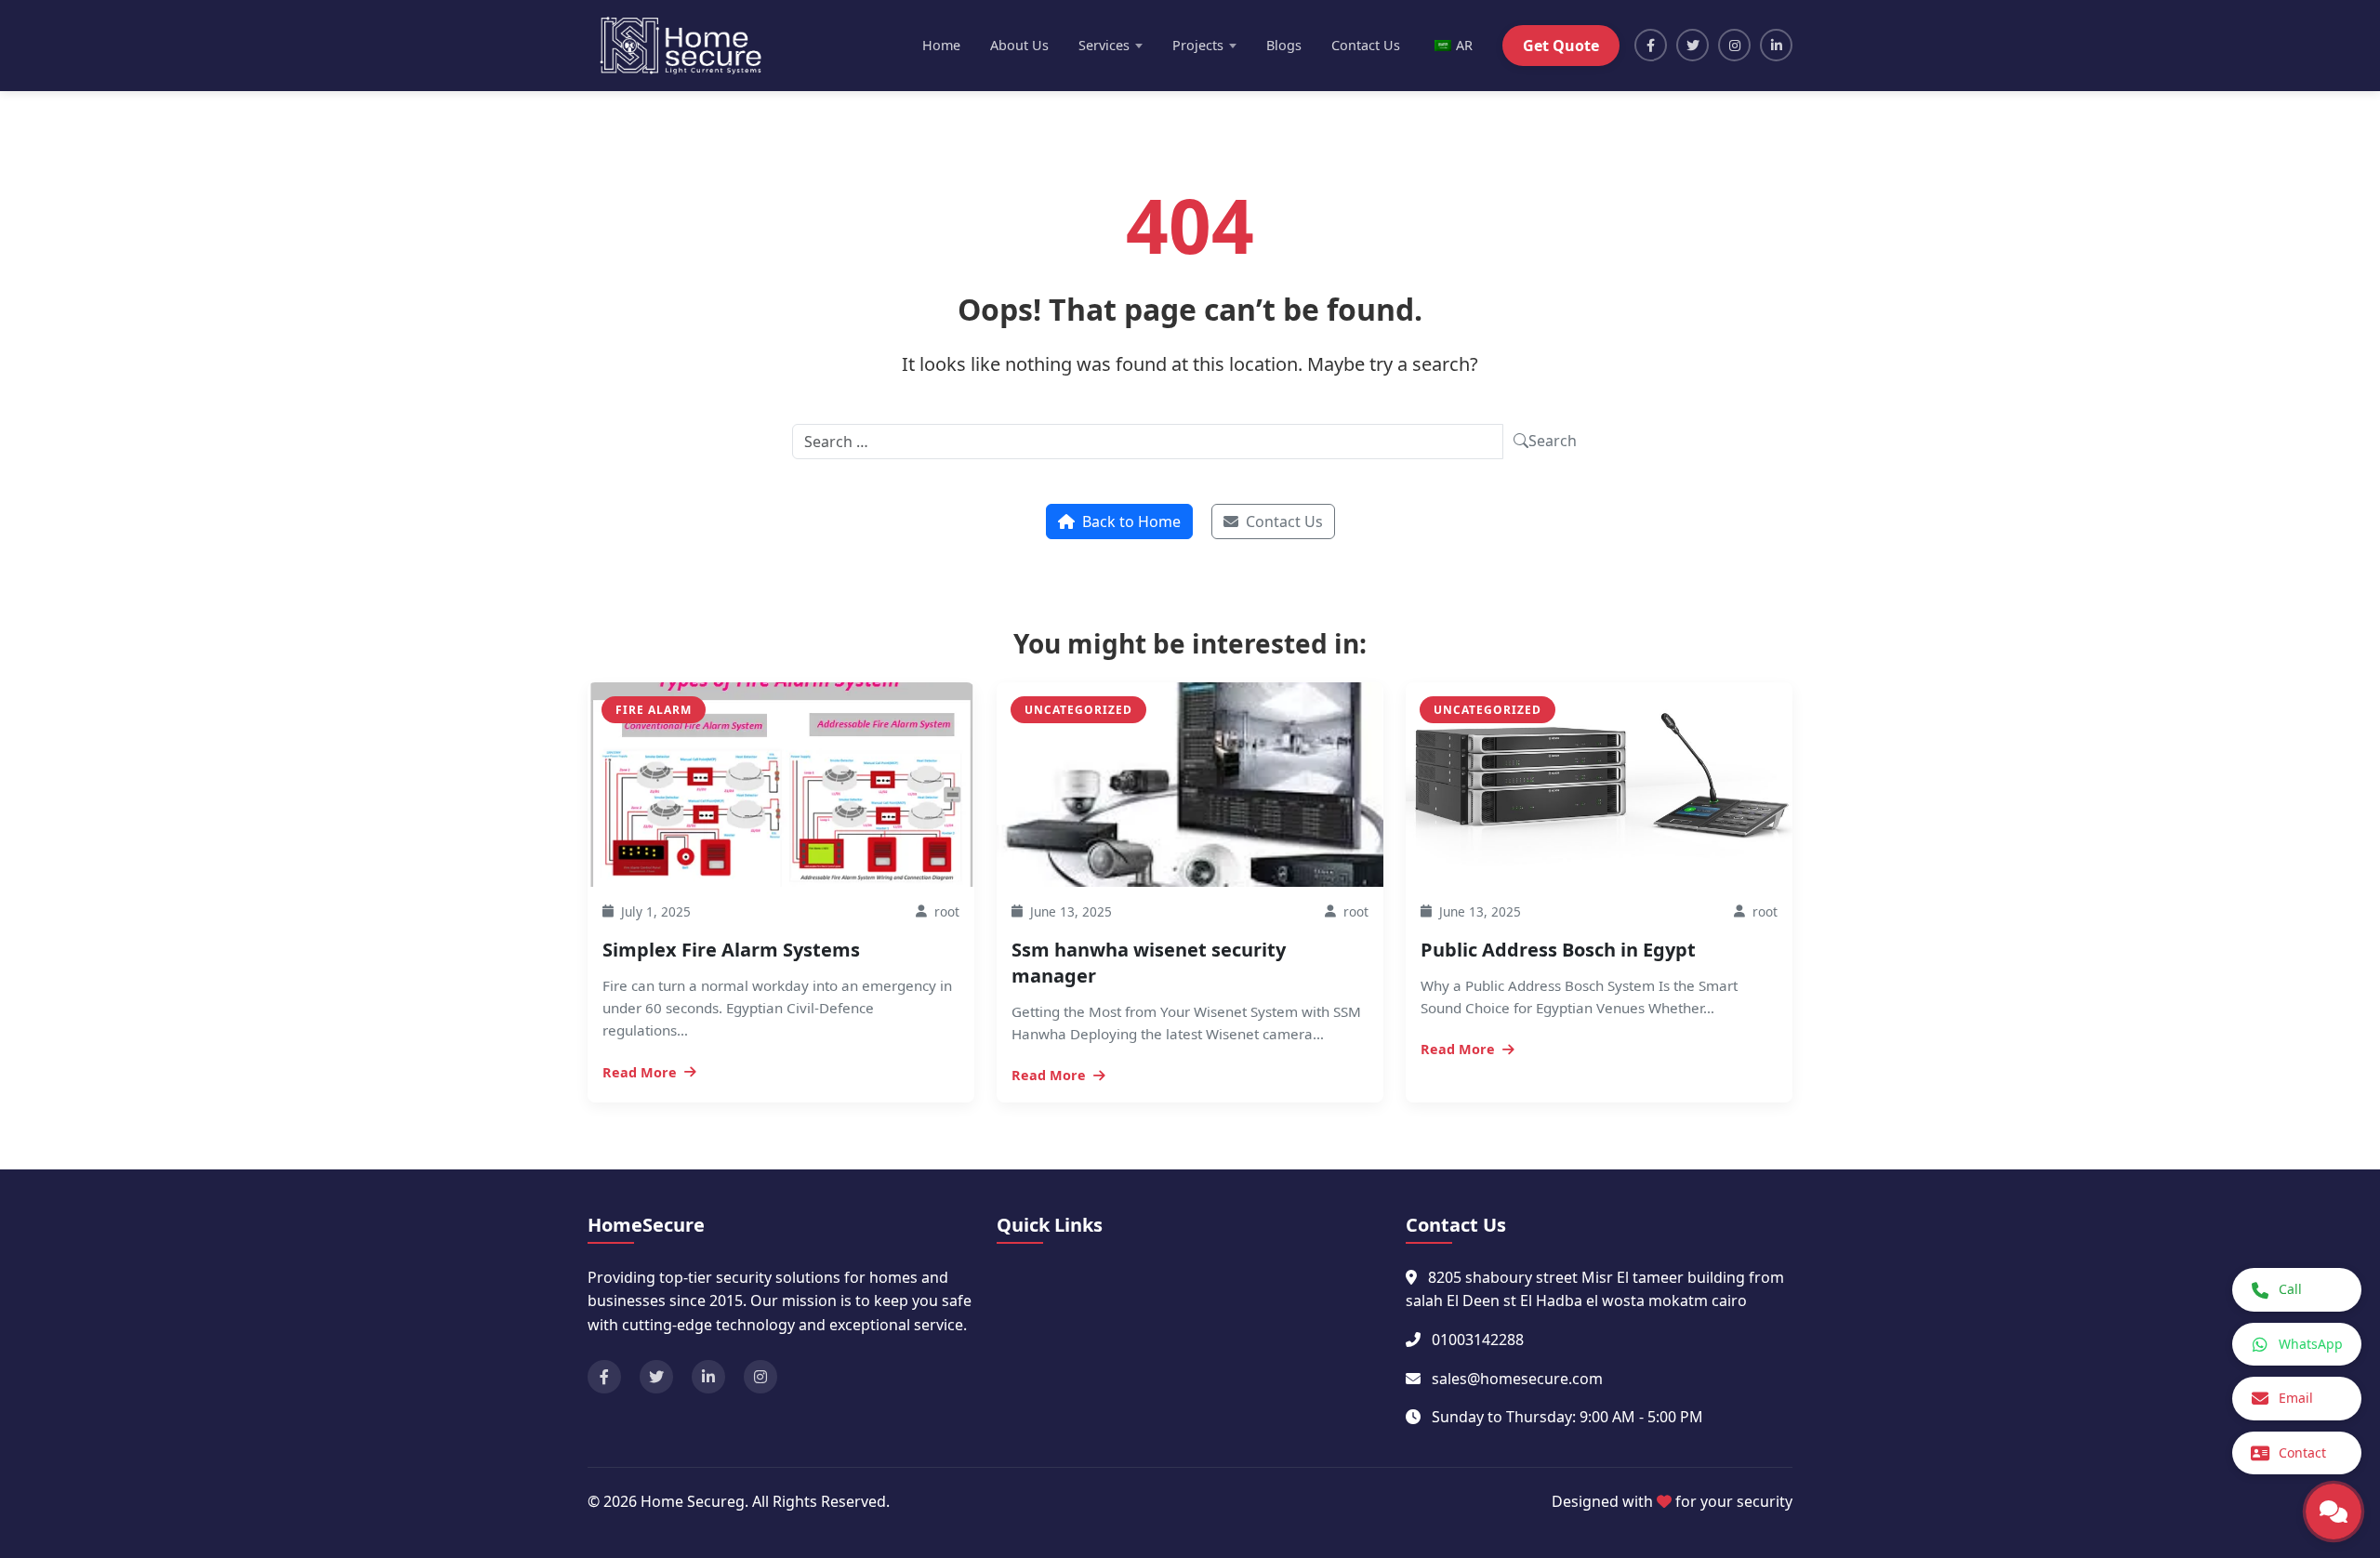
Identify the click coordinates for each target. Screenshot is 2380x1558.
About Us (1019, 45)
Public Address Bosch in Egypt (1558, 950)
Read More (640, 1072)
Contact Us (1366, 45)
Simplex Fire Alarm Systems (731, 950)
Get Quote (1561, 46)
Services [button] (1104, 45)
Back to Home (1131, 522)
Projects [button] (1198, 45)
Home (941, 45)
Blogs (1284, 45)
